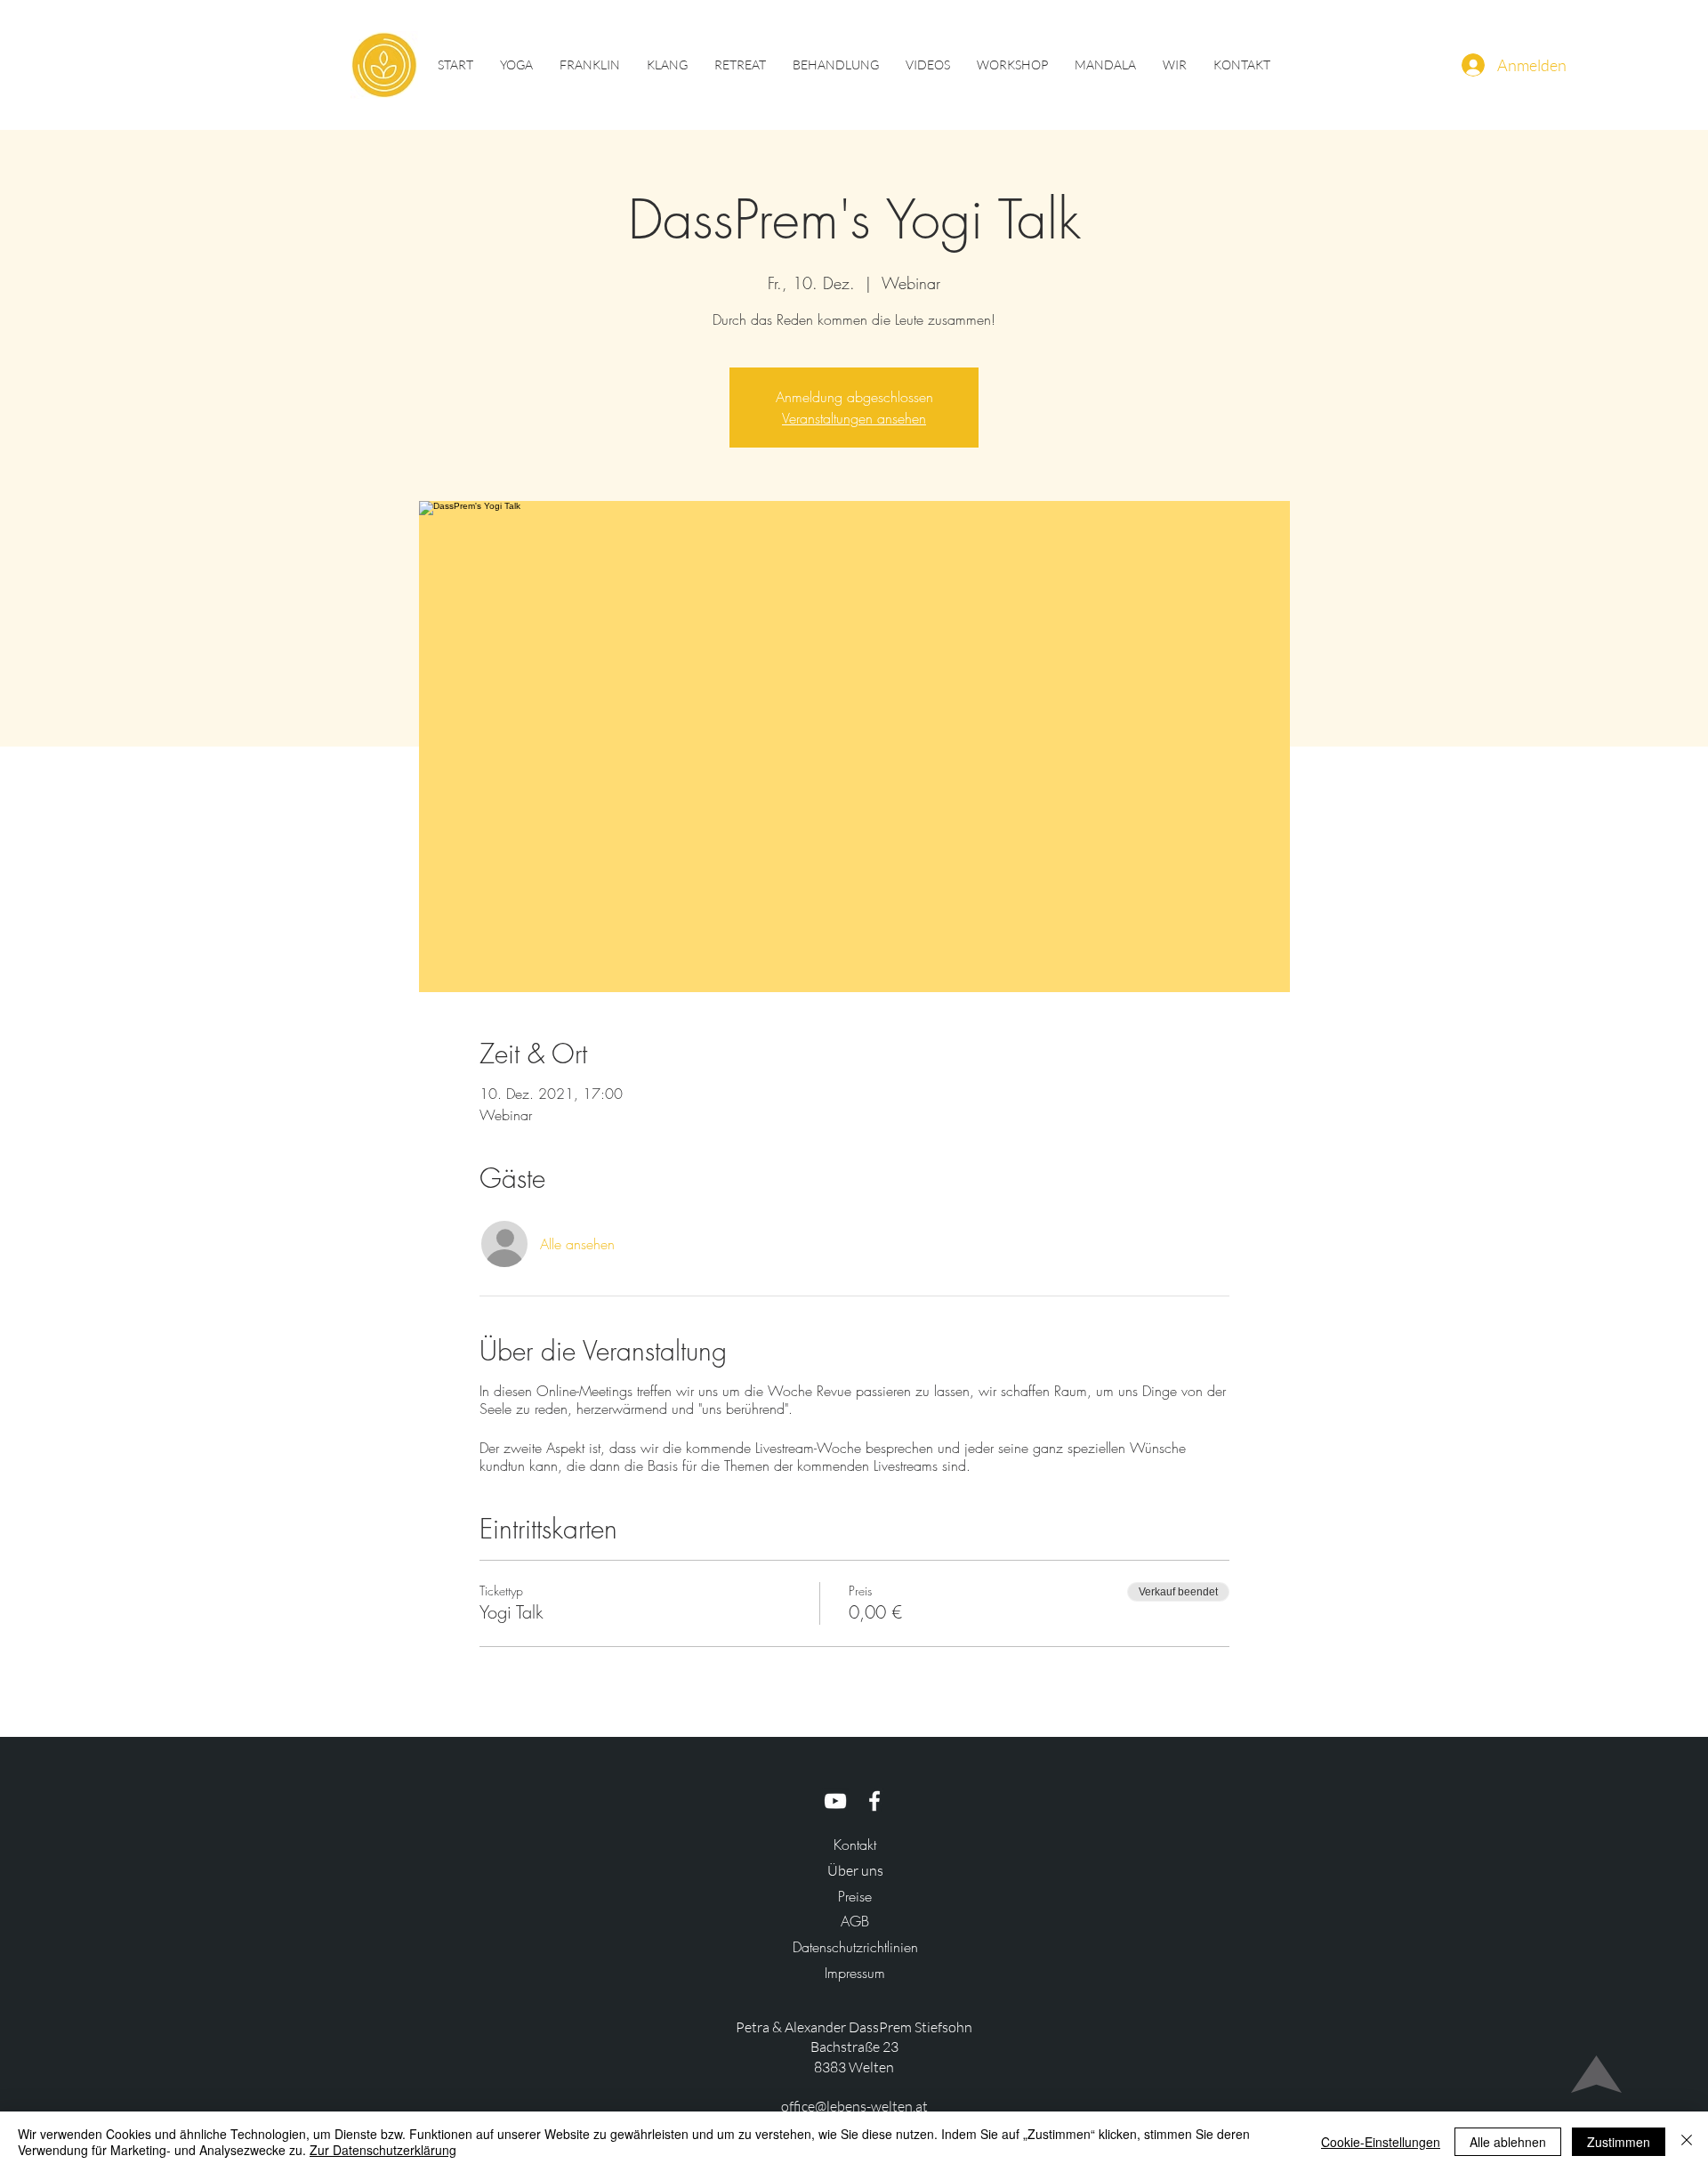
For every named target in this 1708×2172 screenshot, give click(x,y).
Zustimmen (1619, 2142)
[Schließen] (1687, 2142)
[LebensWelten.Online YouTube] (835, 1801)
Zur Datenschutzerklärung (383, 2150)
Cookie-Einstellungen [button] (1381, 2142)
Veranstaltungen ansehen (854, 418)
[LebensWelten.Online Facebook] (874, 1801)
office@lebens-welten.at (854, 2106)
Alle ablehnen (1508, 2142)
